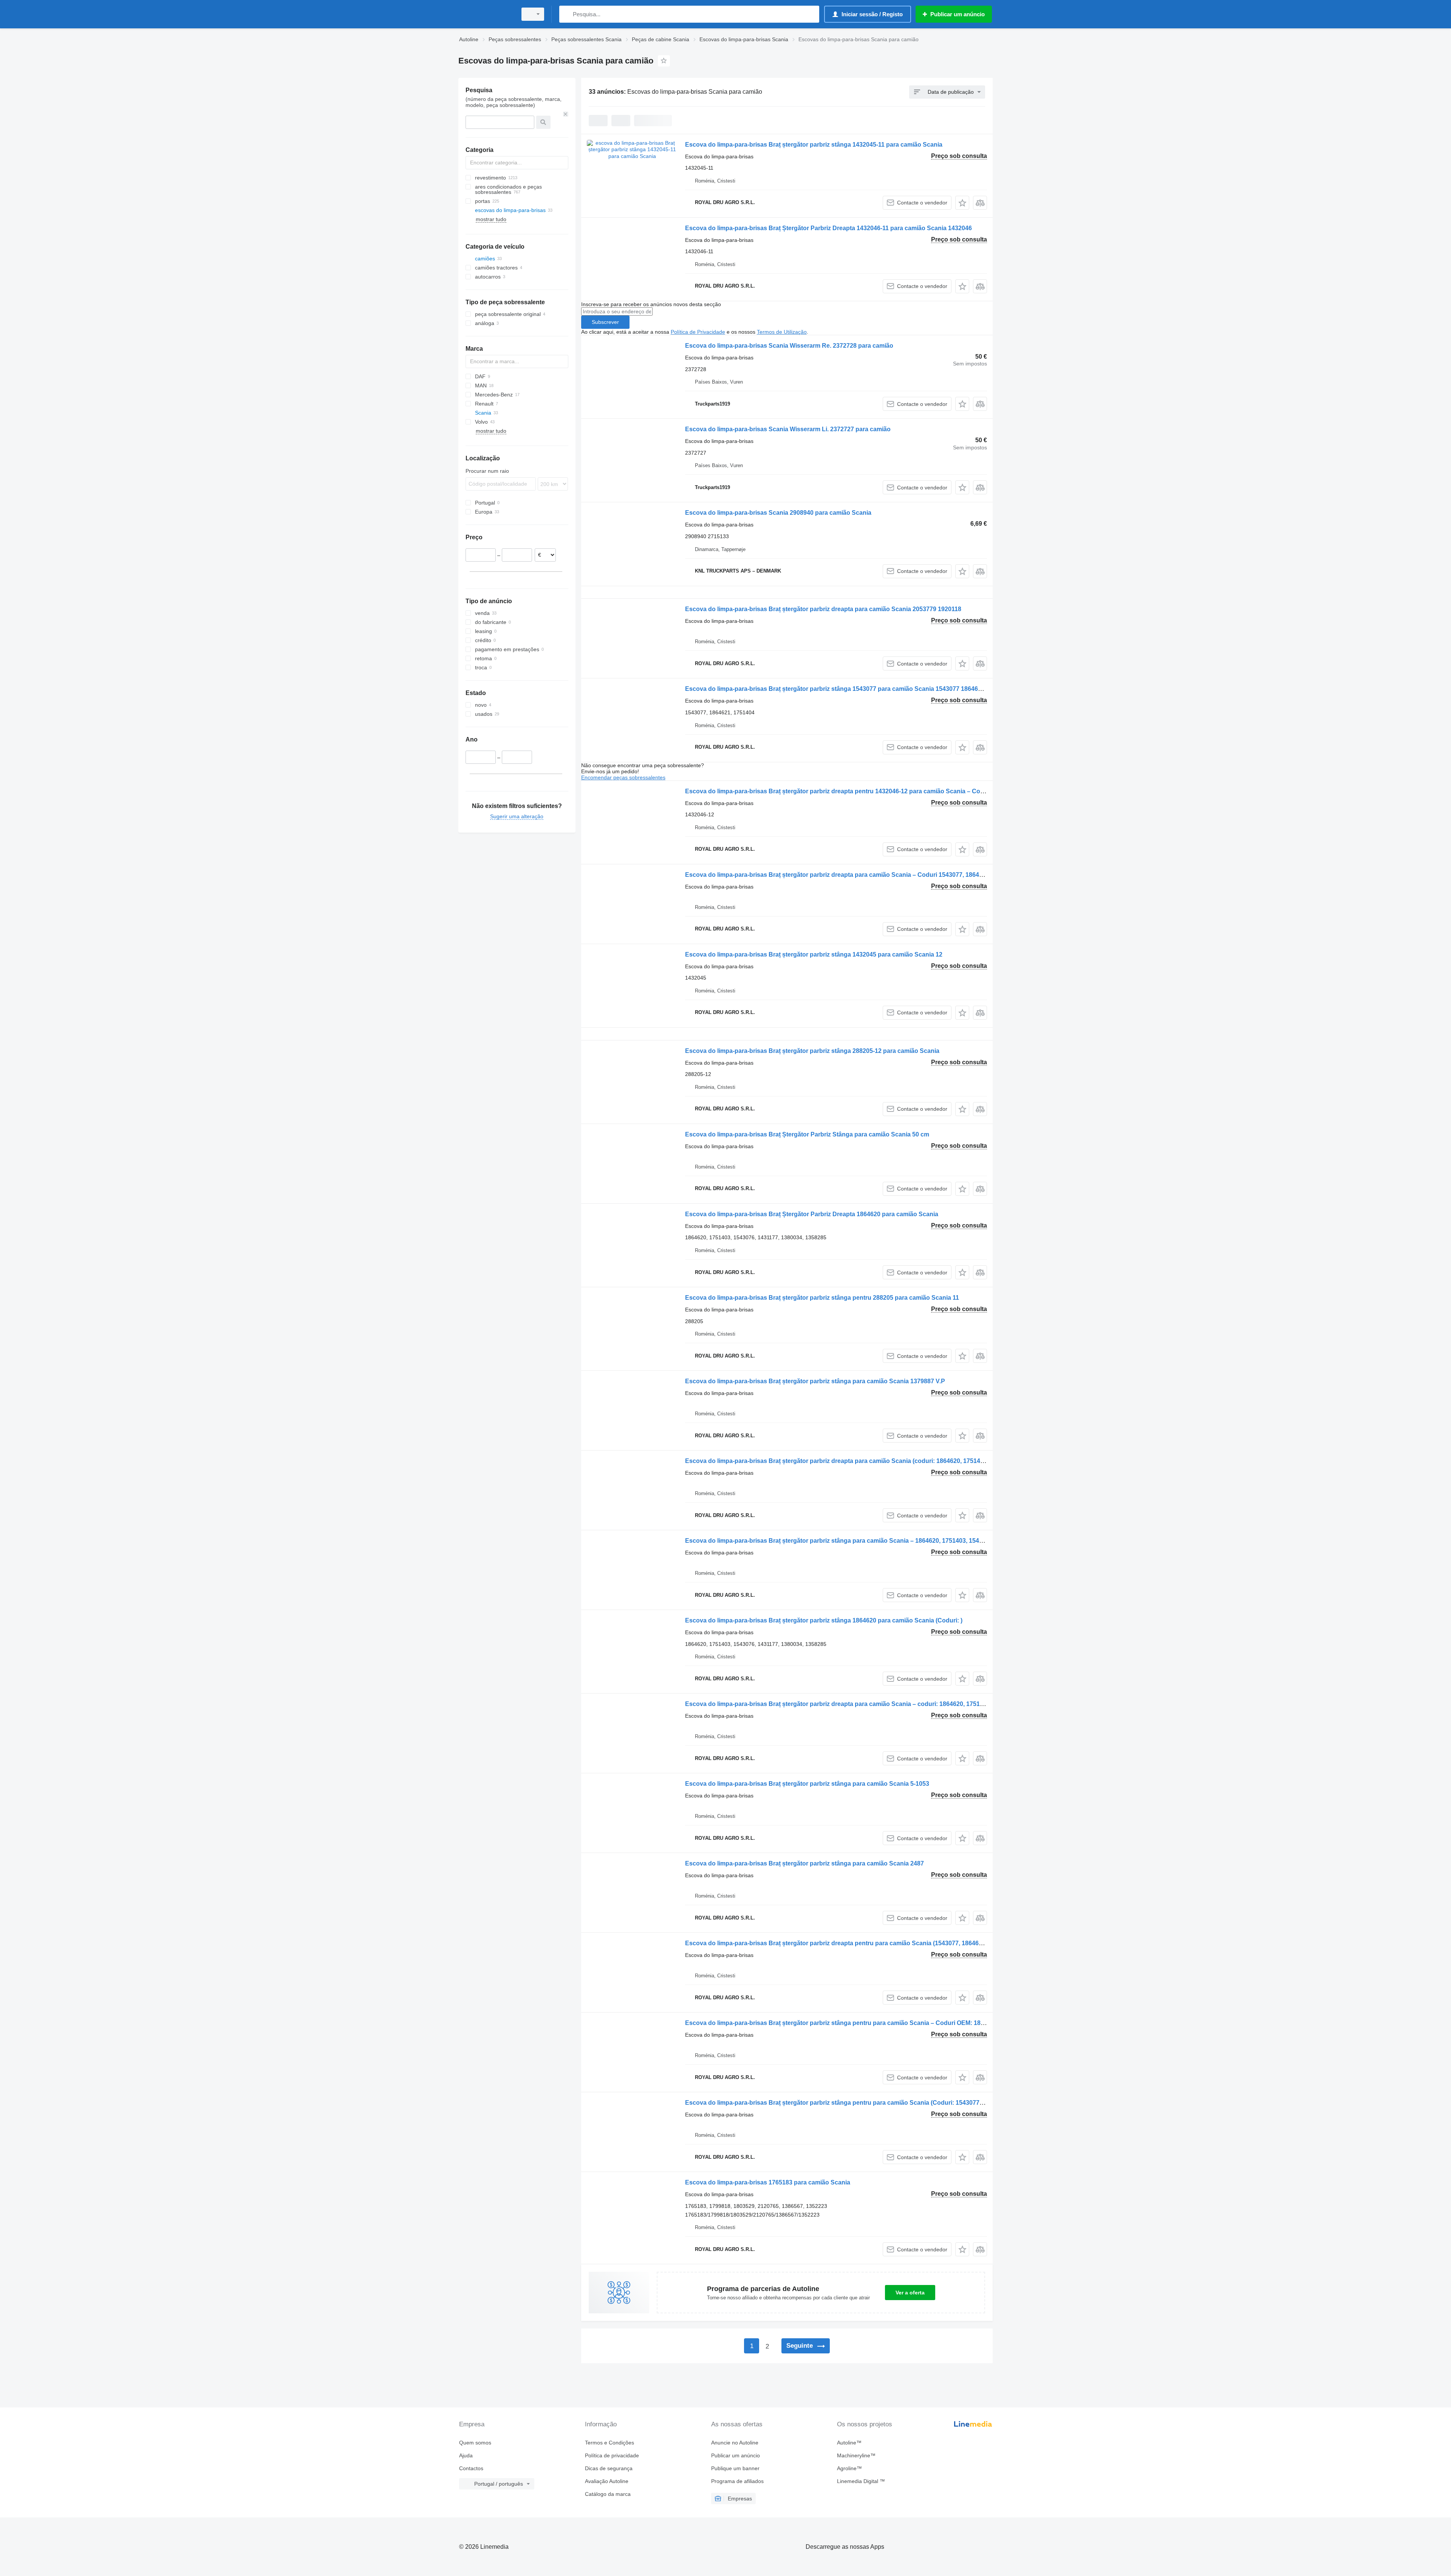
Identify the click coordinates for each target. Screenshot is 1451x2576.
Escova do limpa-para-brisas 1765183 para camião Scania (768, 2182)
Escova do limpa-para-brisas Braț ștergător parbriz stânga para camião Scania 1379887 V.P (815, 1381)
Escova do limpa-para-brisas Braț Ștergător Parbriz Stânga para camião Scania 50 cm (807, 1134)
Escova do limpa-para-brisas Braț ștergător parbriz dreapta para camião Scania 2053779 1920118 (823, 609)
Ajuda (466, 2455)
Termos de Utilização (782, 332)
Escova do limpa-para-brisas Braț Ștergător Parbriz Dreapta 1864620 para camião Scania (812, 1214)
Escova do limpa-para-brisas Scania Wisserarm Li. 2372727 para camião (788, 429)
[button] (962, 203)
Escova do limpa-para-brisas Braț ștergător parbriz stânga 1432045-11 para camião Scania (814, 145)
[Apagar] (566, 114)
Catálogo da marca (608, 2494)
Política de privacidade (612, 2455)
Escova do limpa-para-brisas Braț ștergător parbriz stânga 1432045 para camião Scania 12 (814, 954)
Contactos (471, 2468)
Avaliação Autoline (607, 2481)
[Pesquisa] (567, 14)
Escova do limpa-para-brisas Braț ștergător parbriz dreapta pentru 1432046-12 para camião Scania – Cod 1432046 (847, 791)
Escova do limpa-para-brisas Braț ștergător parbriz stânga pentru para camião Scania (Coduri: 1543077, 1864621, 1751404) (860, 2103)
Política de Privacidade (698, 332)
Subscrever (605, 322)
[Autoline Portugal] (486, 14)
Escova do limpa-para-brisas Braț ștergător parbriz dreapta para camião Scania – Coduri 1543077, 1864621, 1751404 (851, 875)
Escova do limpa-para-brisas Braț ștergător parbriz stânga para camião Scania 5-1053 (807, 1784)
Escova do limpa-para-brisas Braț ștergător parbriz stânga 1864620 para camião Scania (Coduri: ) (824, 1620)
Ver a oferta (910, 2293)
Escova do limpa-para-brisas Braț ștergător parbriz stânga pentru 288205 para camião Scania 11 (822, 1298)
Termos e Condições (609, 2443)
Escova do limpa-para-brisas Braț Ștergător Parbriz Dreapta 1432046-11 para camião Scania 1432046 (828, 228)
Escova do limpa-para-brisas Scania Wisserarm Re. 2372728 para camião (789, 346)
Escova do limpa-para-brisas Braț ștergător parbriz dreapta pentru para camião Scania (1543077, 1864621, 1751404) (850, 1943)
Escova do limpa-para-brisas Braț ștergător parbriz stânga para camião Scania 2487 (804, 1863)
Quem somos (475, 2443)
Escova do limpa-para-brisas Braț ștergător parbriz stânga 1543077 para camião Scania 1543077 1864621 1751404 (848, 689)
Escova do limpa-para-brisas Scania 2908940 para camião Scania (778, 513)
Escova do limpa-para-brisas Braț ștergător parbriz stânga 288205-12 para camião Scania (812, 1051)
